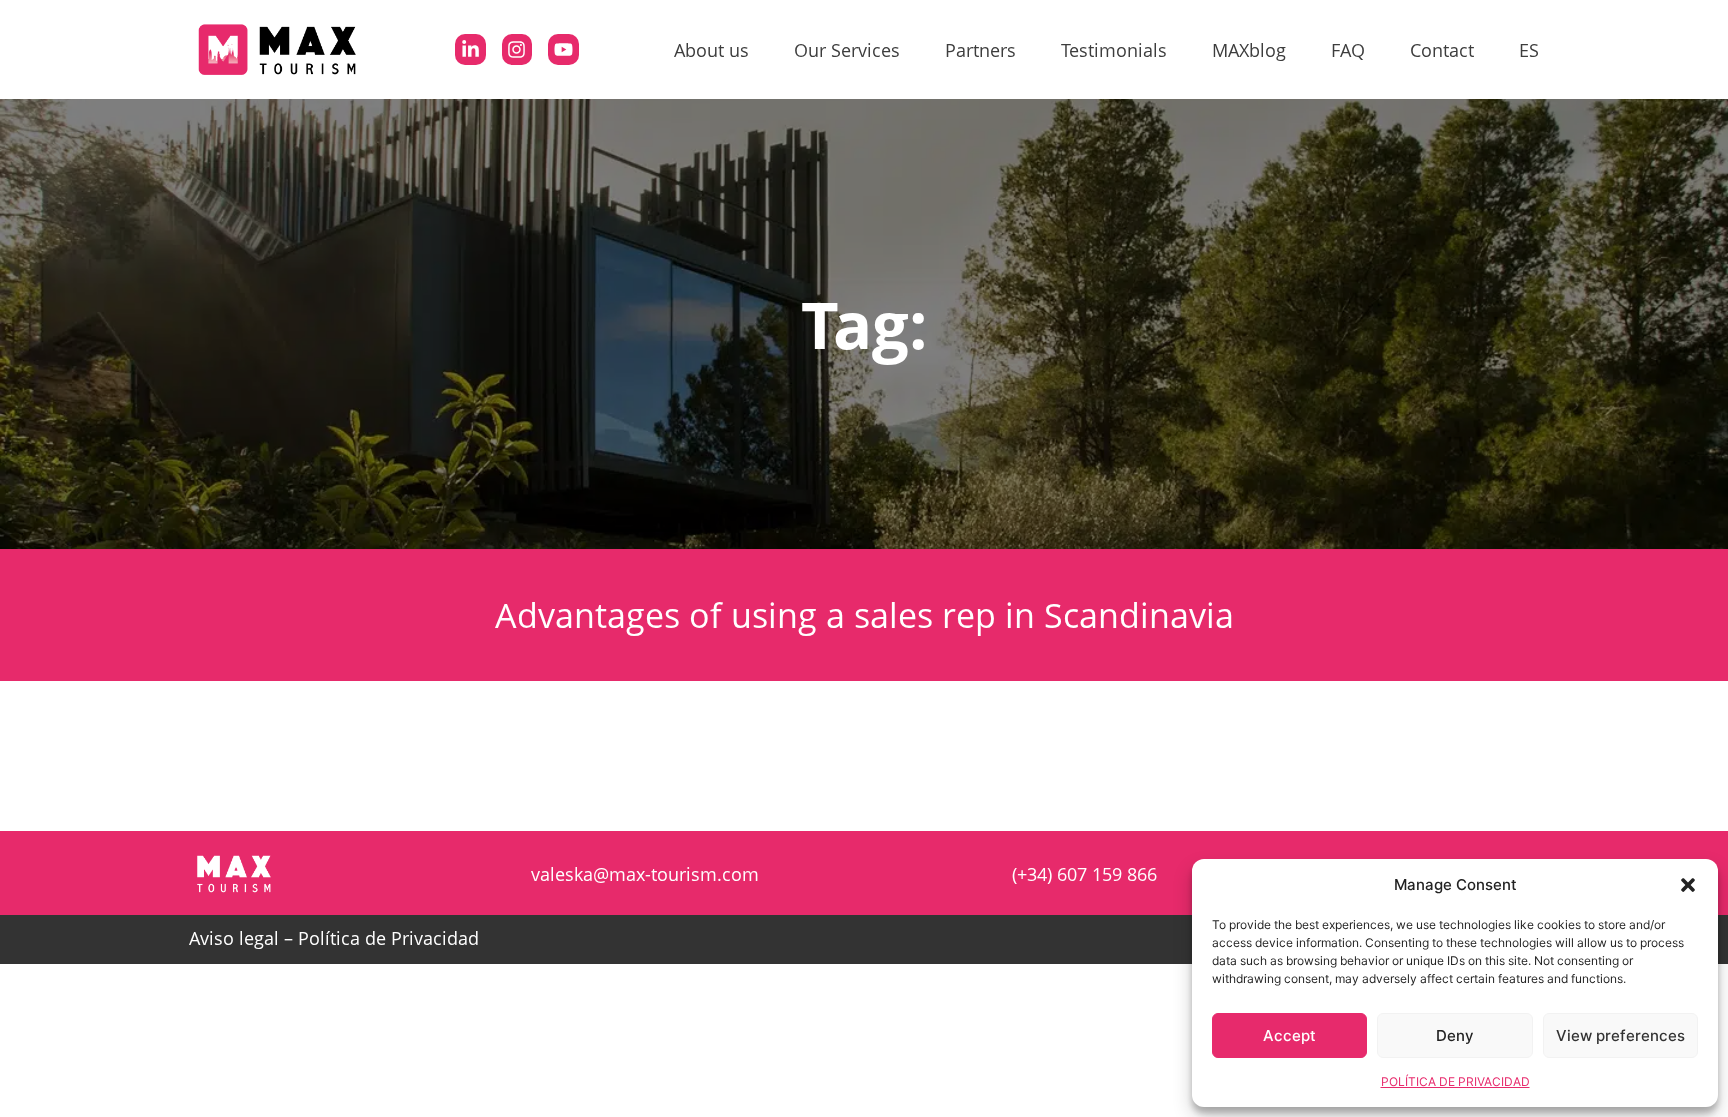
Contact (1442, 50)
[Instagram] (517, 49)
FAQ (1348, 50)
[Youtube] (563, 49)
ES (1529, 50)
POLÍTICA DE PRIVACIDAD (1455, 1081)
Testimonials (1114, 50)
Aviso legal (234, 938)
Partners (980, 50)
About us (711, 50)
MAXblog (1249, 50)
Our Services (847, 50)
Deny (1455, 1035)
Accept (1289, 1035)
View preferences (1620, 1035)
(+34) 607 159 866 (1084, 874)
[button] (1688, 885)
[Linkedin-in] (470, 49)
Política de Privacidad (388, 938)
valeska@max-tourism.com (645, 874)
